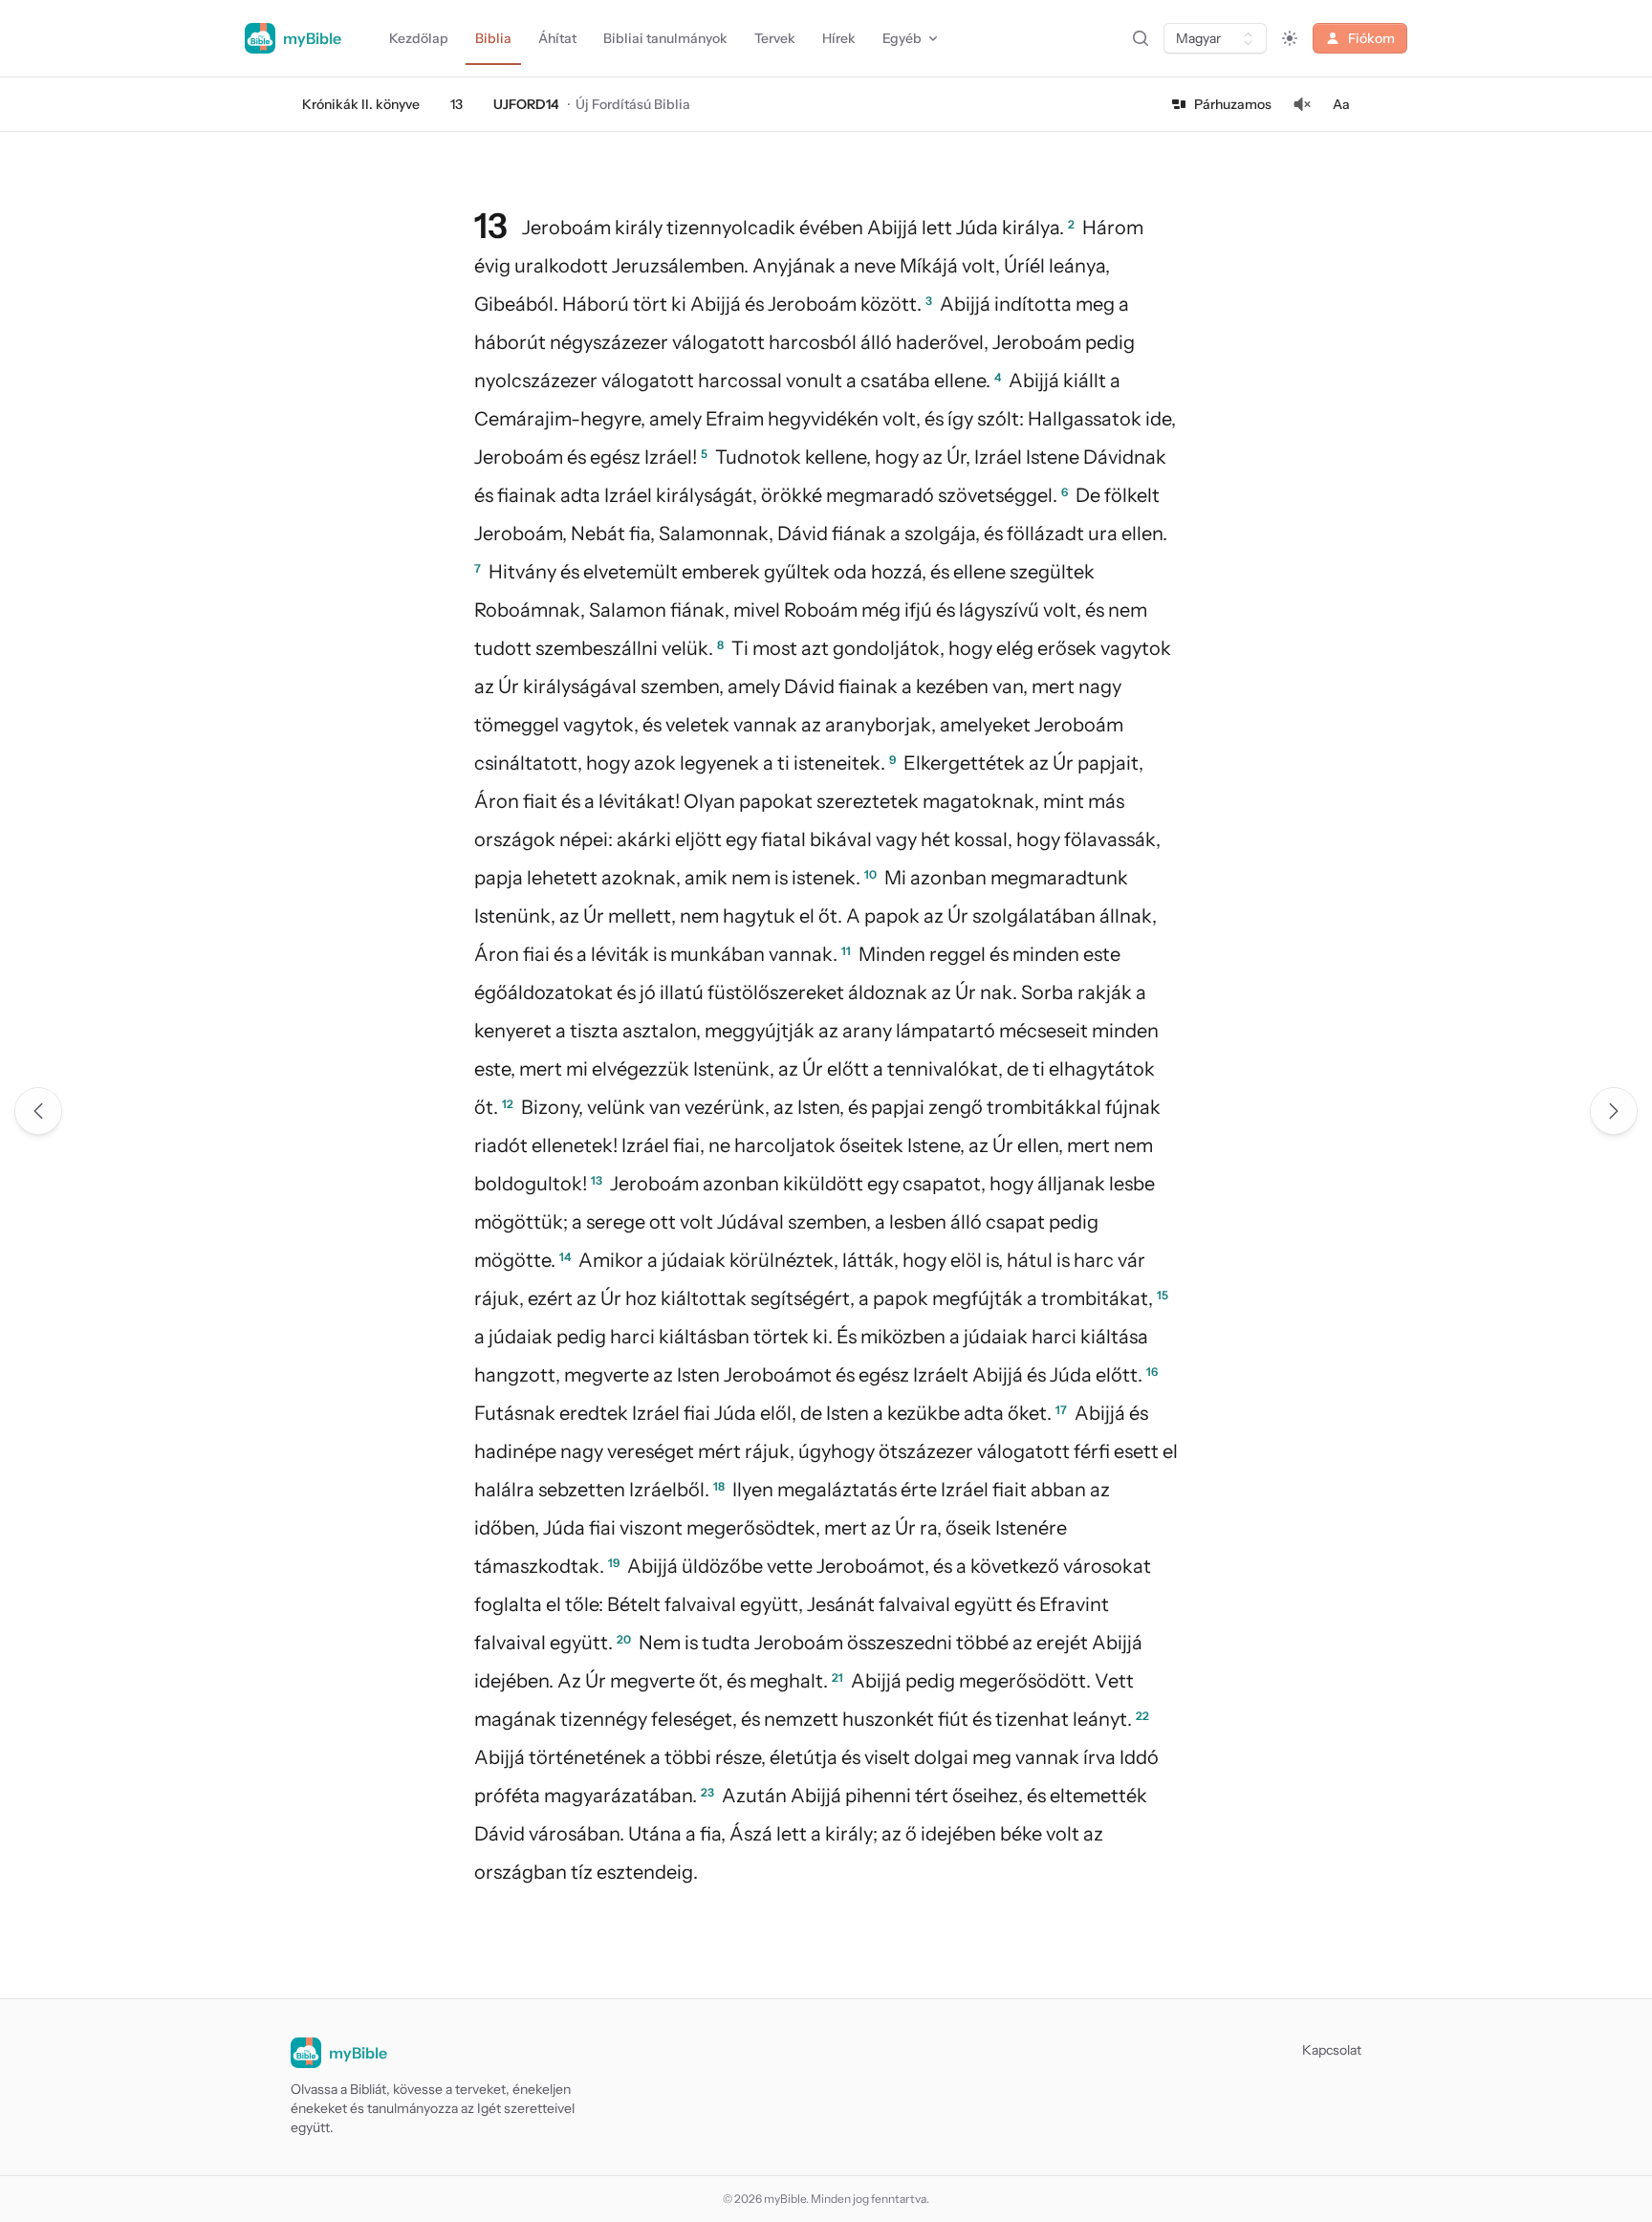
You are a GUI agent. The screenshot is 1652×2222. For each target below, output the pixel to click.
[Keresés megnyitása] (1141, 38)
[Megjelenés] (1290, 38)
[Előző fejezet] (38, 1111)
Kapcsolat (1332, 2050)
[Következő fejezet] (1614, 1111)
